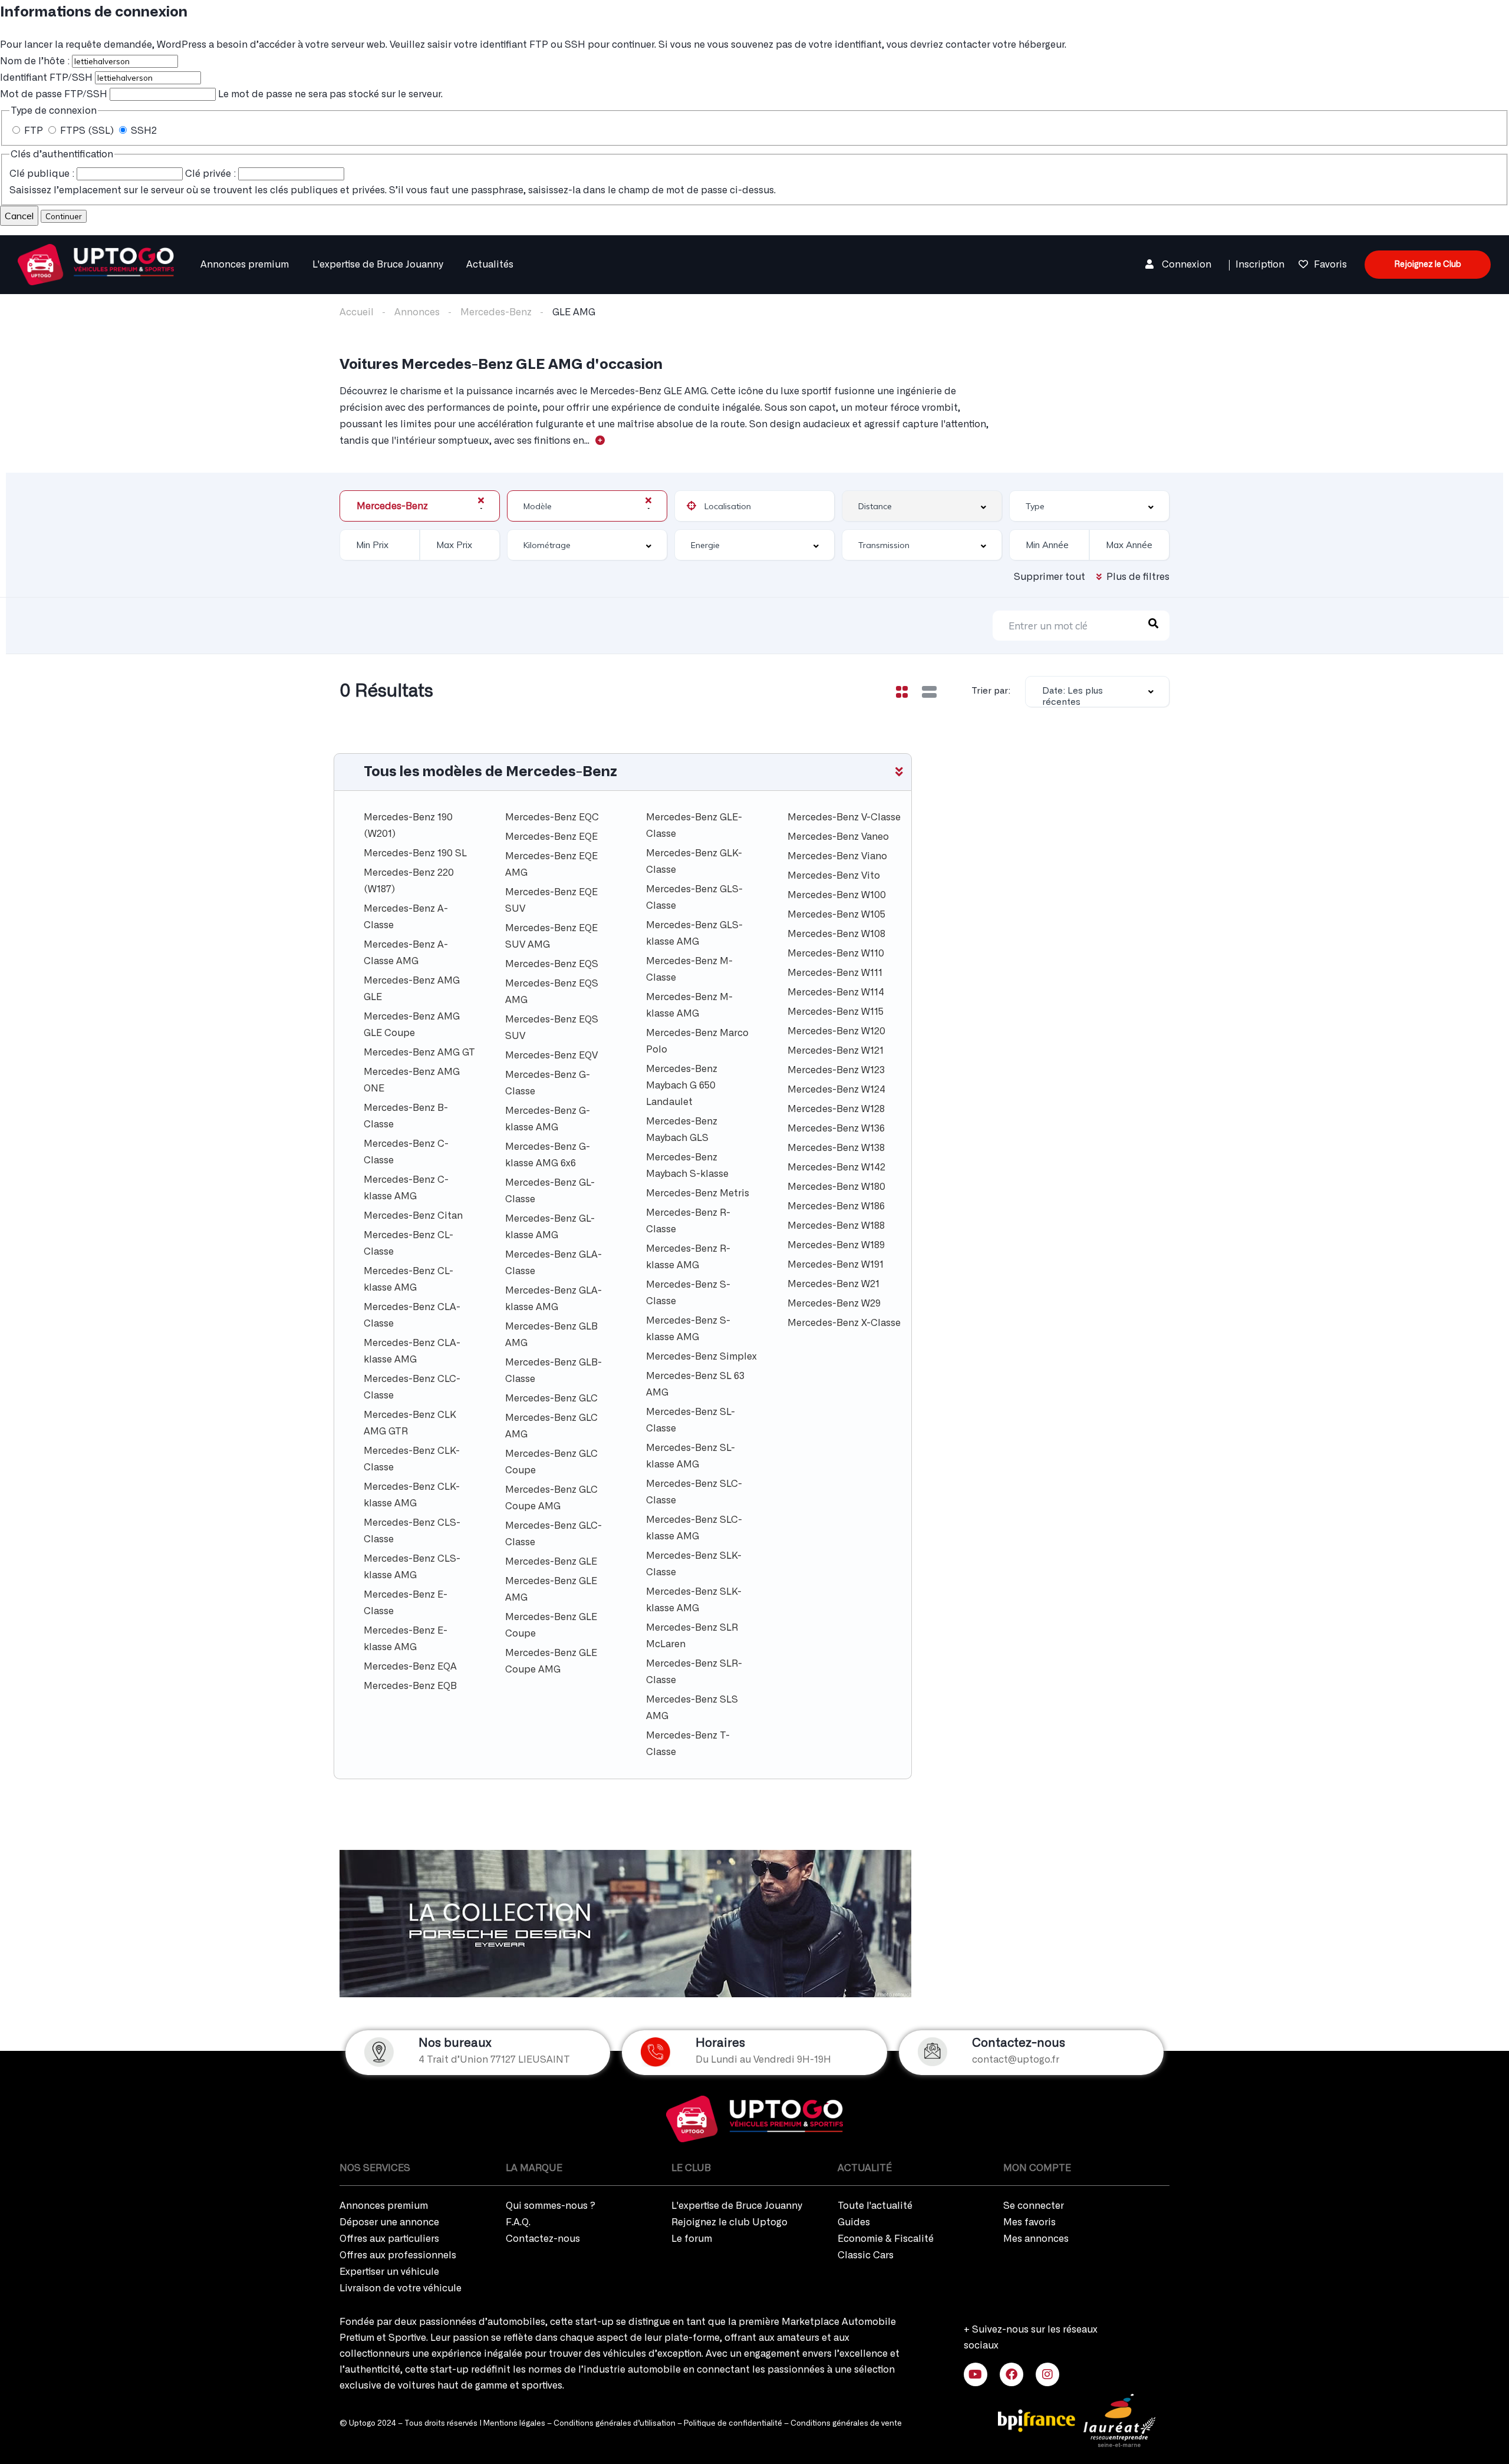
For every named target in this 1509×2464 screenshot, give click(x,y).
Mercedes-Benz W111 (835, 973)
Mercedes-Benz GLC (551, 1398)
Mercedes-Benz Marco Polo (697, 1041)
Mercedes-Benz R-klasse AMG (688, 1257)
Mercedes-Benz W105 (836, 915)
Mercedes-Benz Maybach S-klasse (687, 1166)
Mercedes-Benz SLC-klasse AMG (694, 1528)
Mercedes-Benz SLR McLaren (692, 1636)
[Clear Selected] (481, 500)
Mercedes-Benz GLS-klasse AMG (694, 934)
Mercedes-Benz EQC (552, 817)
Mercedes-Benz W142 (836, 1167)
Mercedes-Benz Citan (413, 1216)
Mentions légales (514, 2424)
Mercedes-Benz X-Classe (844, 1323)
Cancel (19, 216)
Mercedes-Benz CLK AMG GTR (410, 1423)
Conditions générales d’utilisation (615, 2424)
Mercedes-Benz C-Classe (406, 1152)
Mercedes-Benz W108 (836, 934)
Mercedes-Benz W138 (836, 1148)
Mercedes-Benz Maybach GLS (682, 1130)
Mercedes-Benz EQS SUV (552, 1028)
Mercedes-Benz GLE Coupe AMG (551, 1661)
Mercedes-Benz (496, 312)
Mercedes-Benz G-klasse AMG (548, 1119)
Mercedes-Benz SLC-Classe (694, 1492)
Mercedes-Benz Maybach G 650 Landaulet (682, 1086)
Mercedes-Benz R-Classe (688, 1221)
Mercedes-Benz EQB (410, 1686)
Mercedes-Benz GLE (551, 1562)
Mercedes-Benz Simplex (701, 1357)
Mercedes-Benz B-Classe (406, 1116)
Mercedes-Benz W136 (836, 1129)
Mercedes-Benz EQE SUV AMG (551, 936)
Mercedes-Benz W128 (836, 1109)
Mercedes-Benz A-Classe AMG (406, 953)
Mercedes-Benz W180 (836, 1187)
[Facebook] (1012, 2374)
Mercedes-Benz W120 (836, 1031)
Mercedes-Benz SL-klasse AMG (691, 1456)
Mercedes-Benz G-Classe (548, 1083)
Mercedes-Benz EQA (410, 1667)
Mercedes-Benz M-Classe (689, 969)
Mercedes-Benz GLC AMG (551, 1426)
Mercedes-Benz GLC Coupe (551, 1462)
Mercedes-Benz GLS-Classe (694, 898)
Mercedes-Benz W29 (834, 1304)
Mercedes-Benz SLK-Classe (694, 1564)
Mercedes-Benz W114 (836, 992)
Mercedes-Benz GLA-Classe (553, 1263)
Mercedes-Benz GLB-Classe (553, 1371)
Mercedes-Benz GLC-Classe (553, 1534)
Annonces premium (245, 265)
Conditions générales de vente (846, 2424)
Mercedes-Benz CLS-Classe (412, 1531)
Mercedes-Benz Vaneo (838, 837)
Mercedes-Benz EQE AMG (551, 865)
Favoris (1330, 265)
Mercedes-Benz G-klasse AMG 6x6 (548, 1155)
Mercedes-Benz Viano (837, 856)
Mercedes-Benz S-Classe (688, 1293)
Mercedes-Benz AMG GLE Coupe (412, 1025)
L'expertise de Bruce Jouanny (378, 265)
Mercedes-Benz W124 (836, 1090)
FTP (34, 131)
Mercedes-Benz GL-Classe (550, 1191)
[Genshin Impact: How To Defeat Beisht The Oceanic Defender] (96, 263)
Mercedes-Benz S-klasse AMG (688, 1329)
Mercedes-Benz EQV (551, 1055)
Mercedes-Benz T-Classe (688, 1744)
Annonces (417, 312)
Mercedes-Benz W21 (833, 1284)
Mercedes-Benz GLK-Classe (694, 862)
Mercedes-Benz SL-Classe (691, 1420)
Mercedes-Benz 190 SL (415, 853)
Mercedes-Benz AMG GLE (412, 989)
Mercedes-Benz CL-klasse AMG (408, 1279)
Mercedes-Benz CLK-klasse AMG (412, 1495)
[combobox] (420, 506)
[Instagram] (1047, 2374)
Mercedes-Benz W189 (836, 1245)
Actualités (490, 265)
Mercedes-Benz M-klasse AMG (689, 1005)
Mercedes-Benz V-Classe (844, 817)
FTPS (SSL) (87, 131)
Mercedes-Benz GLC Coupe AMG (551, 1498)
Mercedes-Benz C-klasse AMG (406, 1188)
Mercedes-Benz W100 (837, 895)
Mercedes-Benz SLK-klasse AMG (694, 1600)
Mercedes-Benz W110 (836, 954)
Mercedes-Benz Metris (698, 1193)
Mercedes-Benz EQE (551, 837)
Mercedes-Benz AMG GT (419, 1053)
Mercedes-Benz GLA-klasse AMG (553, 1299)
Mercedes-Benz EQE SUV (551, 901)
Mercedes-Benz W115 (836, 1012)
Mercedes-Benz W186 (836, 1206)
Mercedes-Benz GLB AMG (551, 1335)
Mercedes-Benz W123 (836, 1070)
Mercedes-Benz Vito (834, 876)
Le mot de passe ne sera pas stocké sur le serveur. (221, 94)
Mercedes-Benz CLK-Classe (412, 1459)
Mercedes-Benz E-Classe (406, 1603)
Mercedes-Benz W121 (836, 1051)
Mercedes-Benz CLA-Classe (412, 1315)
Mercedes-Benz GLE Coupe (551, 1625)
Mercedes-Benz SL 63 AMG (695, 1384)
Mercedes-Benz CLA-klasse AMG (412, 1351)
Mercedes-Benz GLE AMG (551, 1589)
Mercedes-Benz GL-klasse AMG (550, 1227)
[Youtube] (976, 2374)
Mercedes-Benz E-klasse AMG (406, 1639)
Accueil (357, 312)
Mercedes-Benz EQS (552, 964)
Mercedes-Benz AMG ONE (412, 1080)
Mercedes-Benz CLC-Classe (412, 1387)
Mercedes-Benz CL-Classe (408, 1243)
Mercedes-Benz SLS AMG (692, 1708)
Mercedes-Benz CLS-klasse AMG (412, 1567)
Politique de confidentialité (733, 2424)
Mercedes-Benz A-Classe (406, 917)
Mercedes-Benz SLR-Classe (694, 1672)
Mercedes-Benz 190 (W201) (408, 826)
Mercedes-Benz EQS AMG (552, 992)
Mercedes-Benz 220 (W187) (409, 881)
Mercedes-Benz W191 (836, 1265)
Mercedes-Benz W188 (836, 1226)
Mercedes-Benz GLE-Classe (694, 826)
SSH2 (143, 131)
